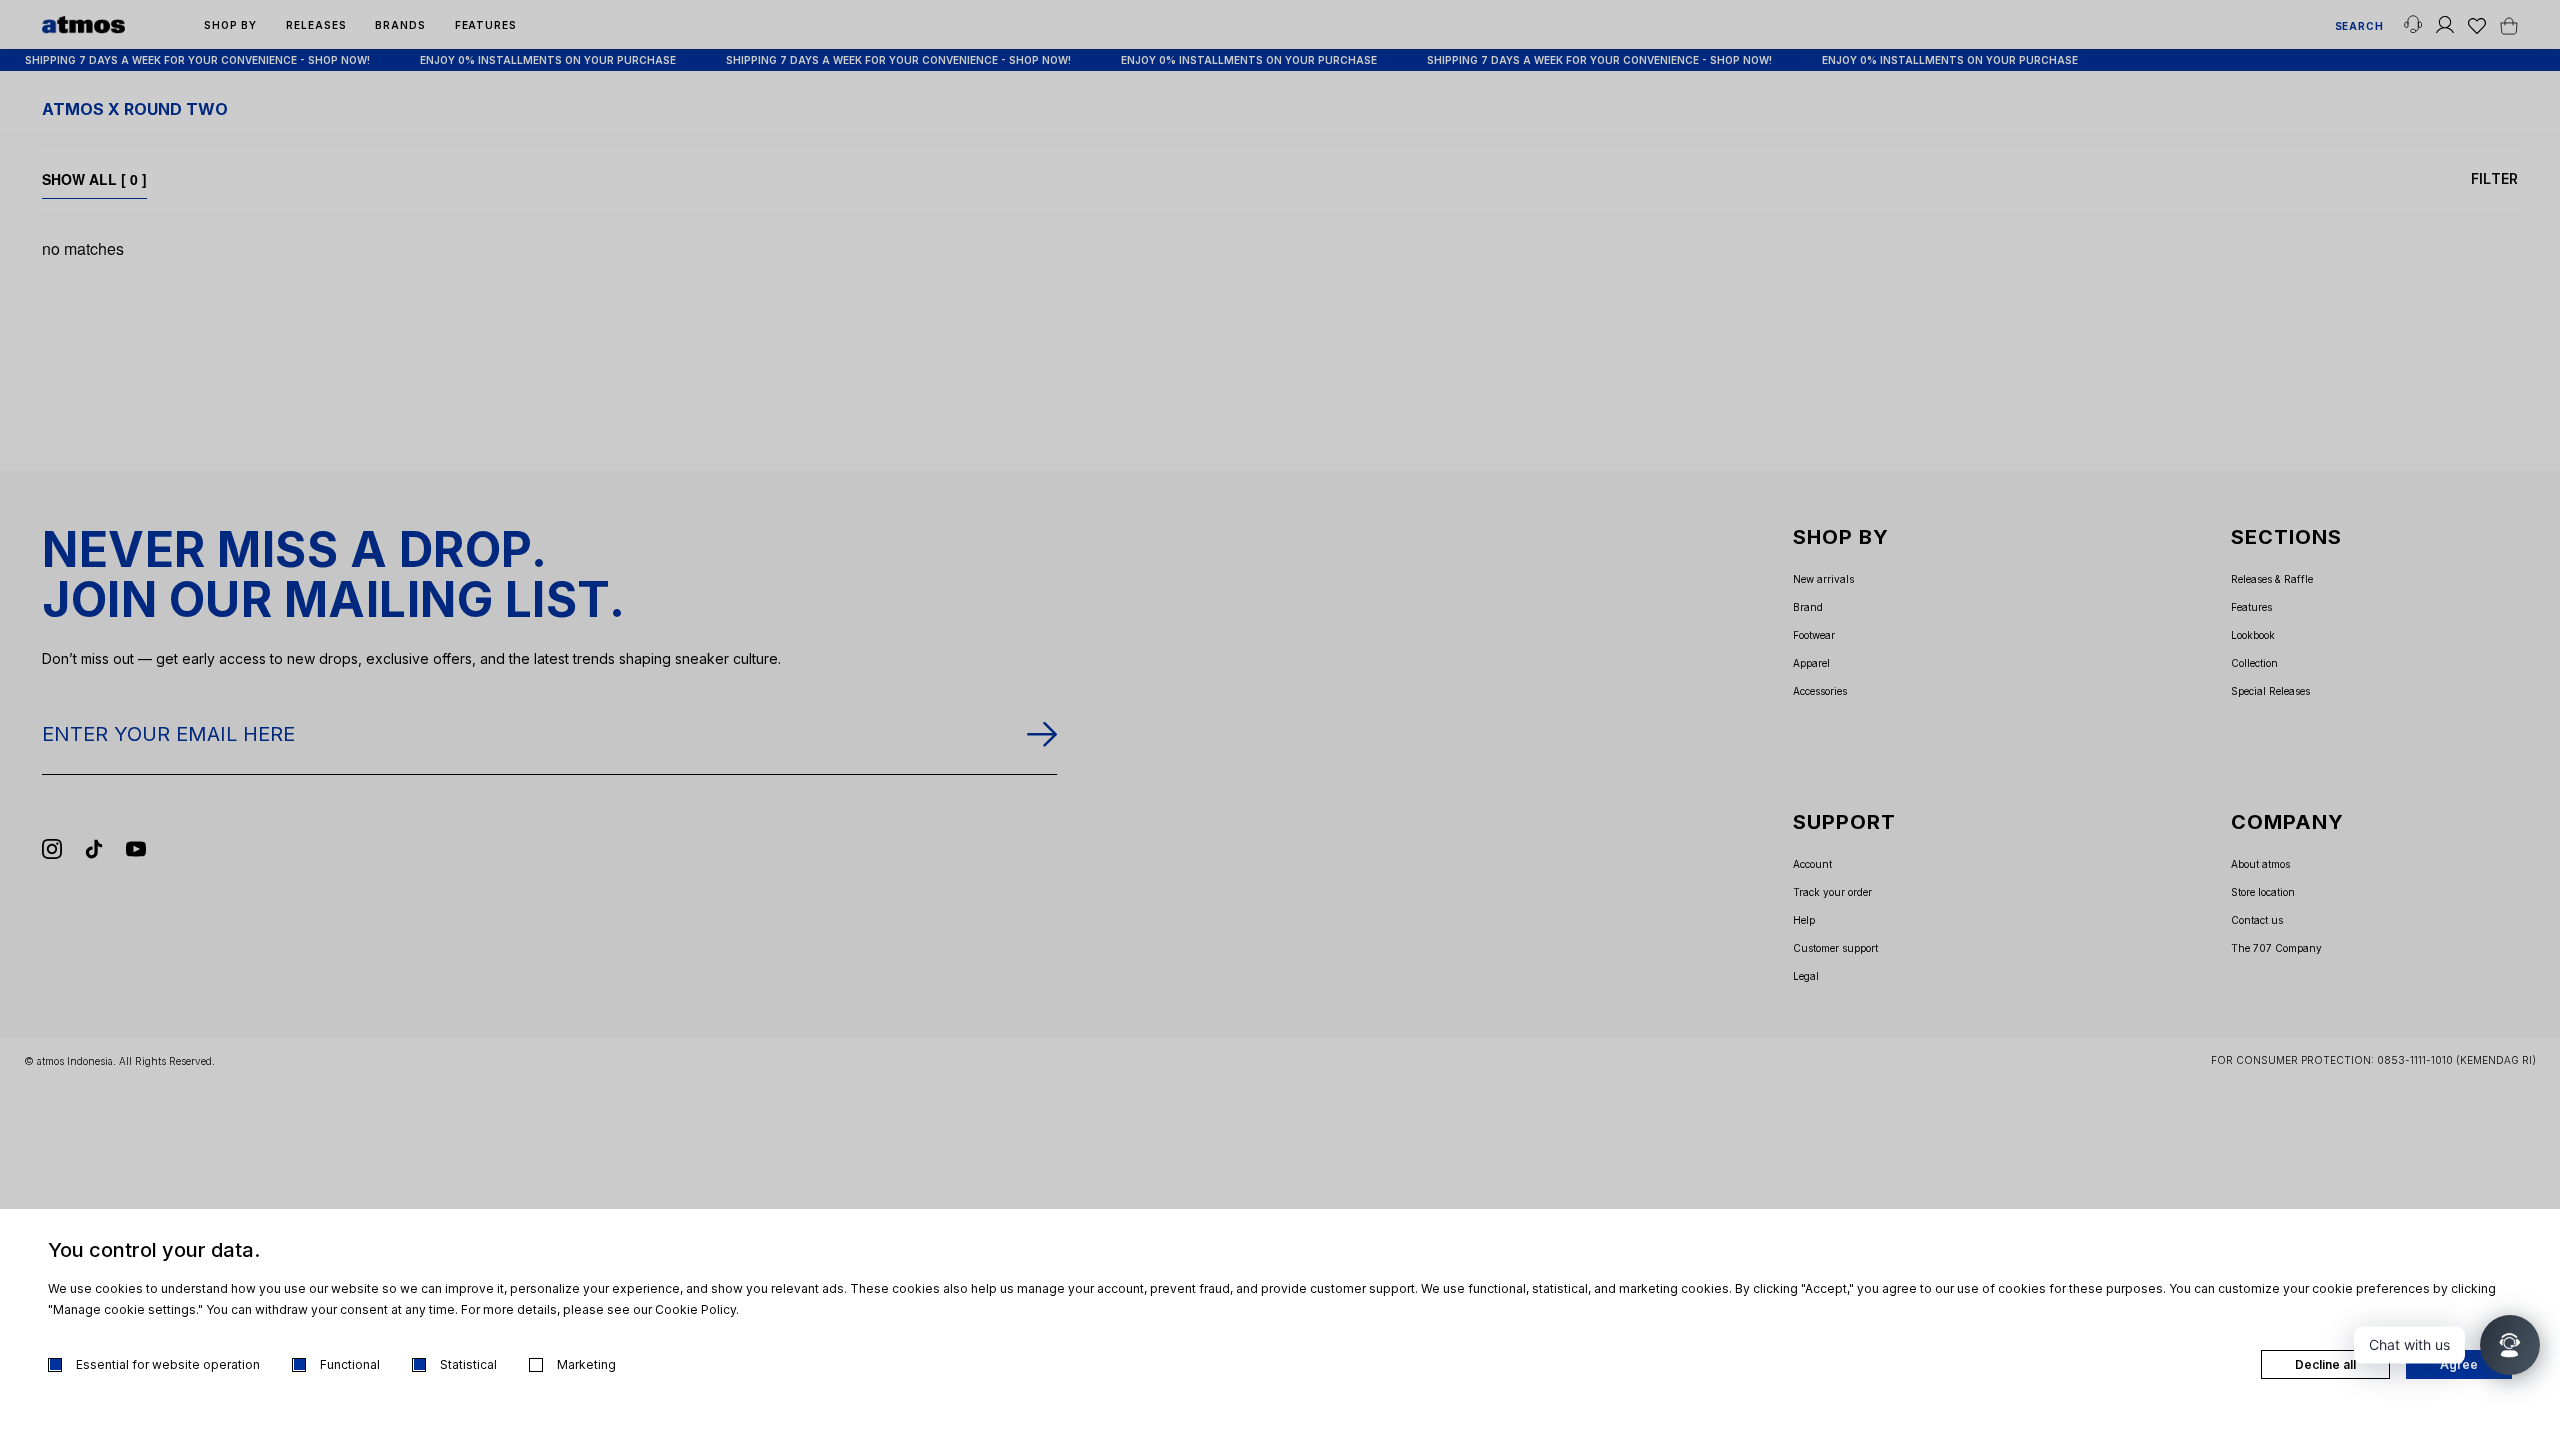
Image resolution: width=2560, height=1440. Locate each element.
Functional (350, 1364)
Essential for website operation (168, 1364)
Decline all (2325, 1364)
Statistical (468, 1364)
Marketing (586, 1364)
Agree (2459, 1364)
